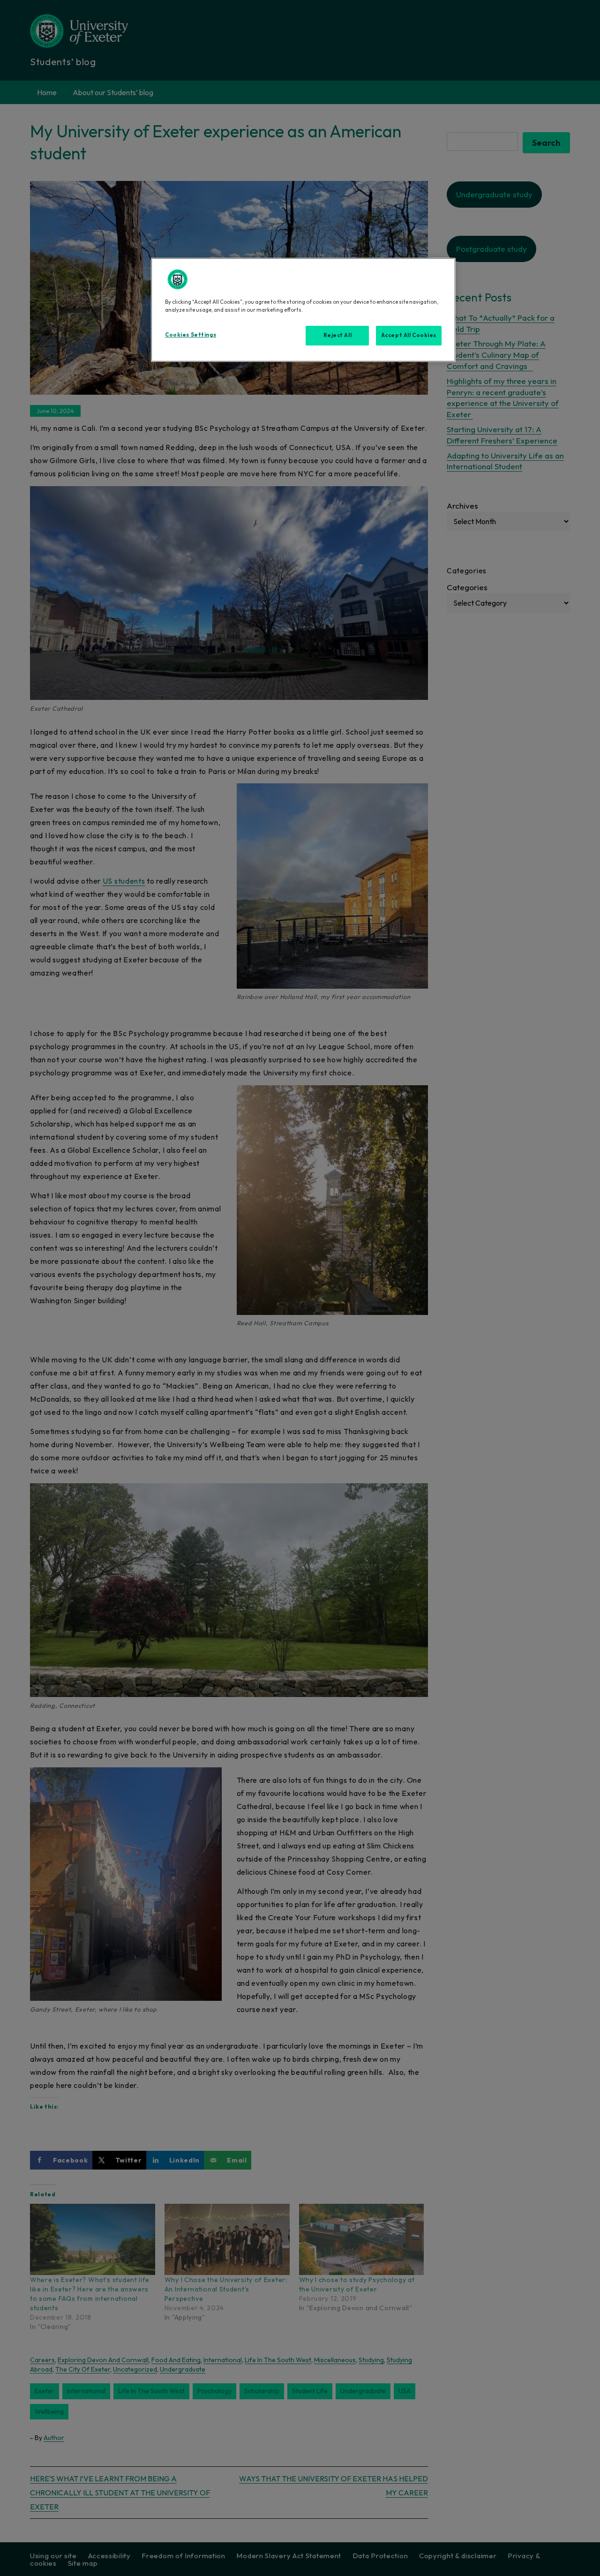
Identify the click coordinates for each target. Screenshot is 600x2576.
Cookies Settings (191, 335)
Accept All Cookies (409, 335)
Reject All (338, 335)
